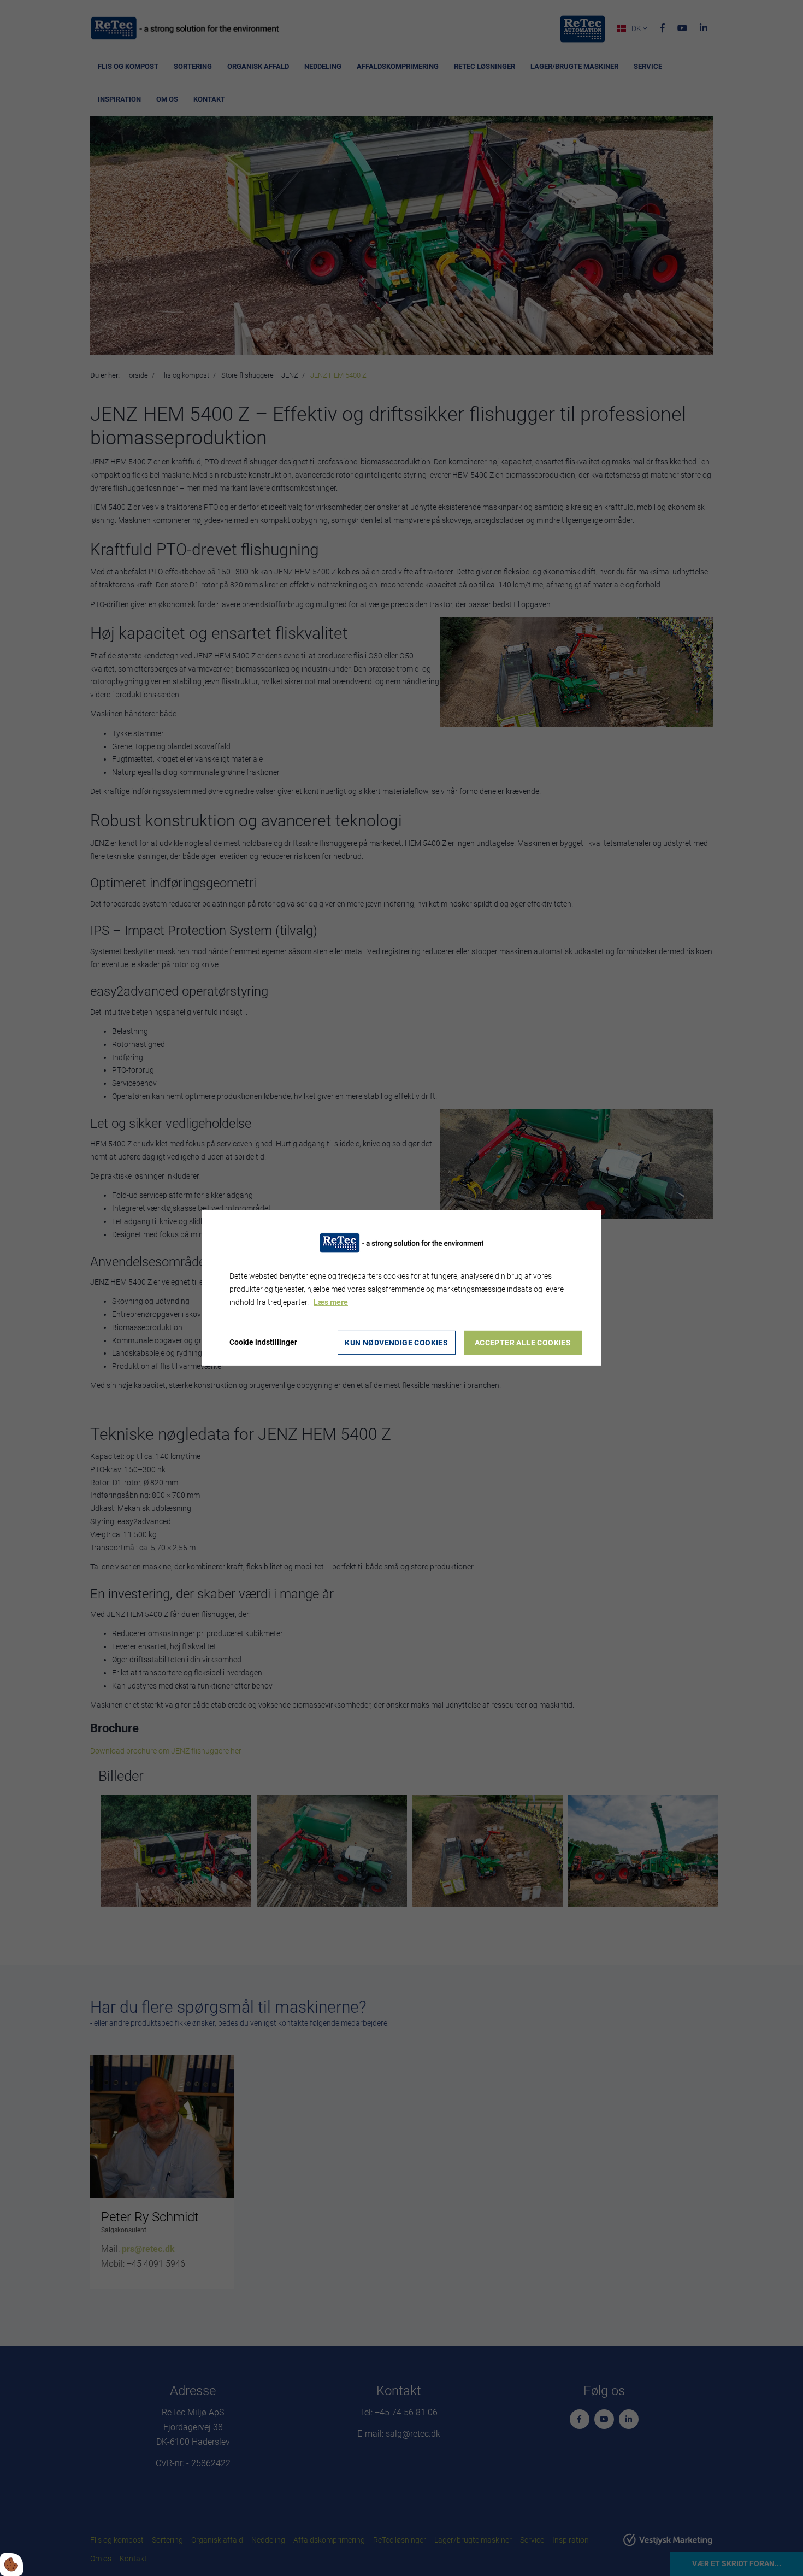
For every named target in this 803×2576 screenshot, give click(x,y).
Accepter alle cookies (523, 1343)
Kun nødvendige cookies (396, 1343)
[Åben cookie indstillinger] (11, 2565)
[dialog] (401, 1288)
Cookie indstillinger (263, 1342)
